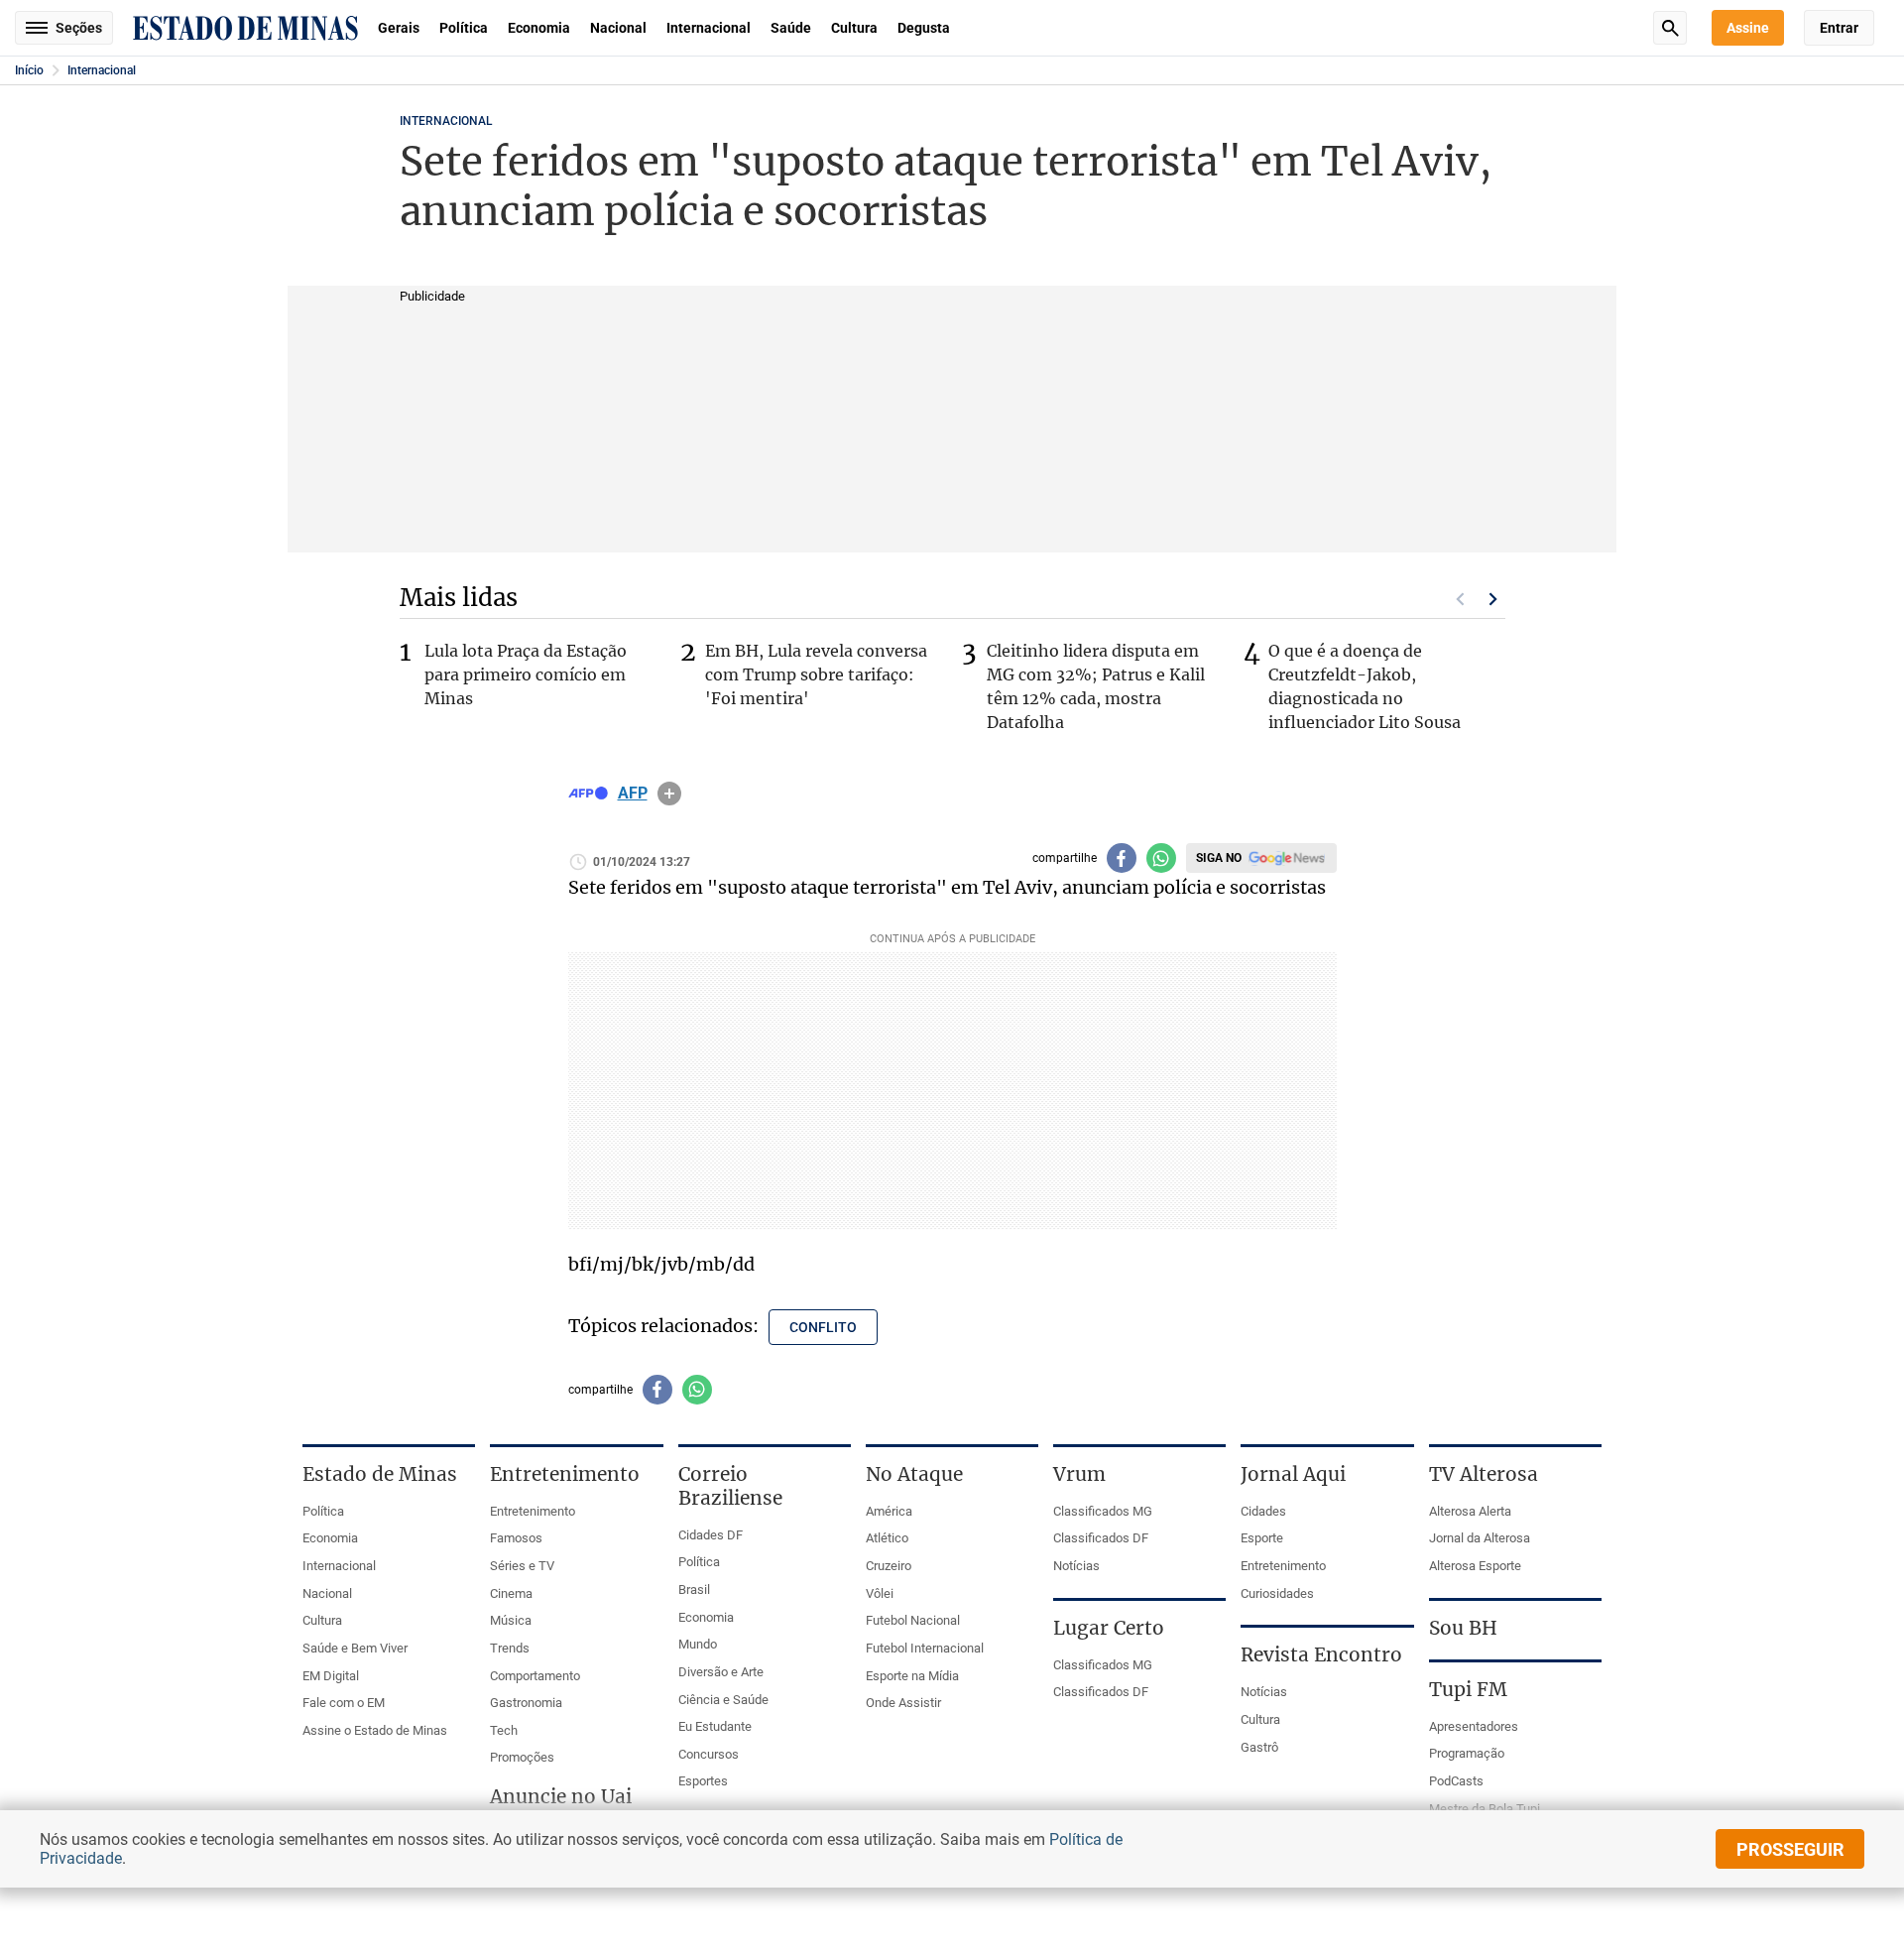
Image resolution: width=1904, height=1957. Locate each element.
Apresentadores (1474, 1726)
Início (29, 70)
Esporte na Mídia (912, 1676)
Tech (504, 1730)
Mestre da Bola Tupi (1485, 1809)
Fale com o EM (344, 1703)
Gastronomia (526, 1703)
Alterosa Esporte (1475, 1566)
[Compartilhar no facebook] (1122, 858)
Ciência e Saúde (723, 1700)
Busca (1670, 28)
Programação (1467, 1753)
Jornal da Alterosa (1480, 1538)
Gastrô (1259, 1747)
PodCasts (1456, 1781)
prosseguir (1790, 1849)
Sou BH (1463, 1628)
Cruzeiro (889, 1566)
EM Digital (331, 1676)
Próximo (1493, 599)
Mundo (698, 1644)
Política (464, 28)
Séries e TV (522, 1566)
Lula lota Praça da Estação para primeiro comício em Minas (526, 674)
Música (511, 1620)
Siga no (1219, 858)
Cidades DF (711, 1535)
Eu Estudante (715, 1726)
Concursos (709, 1754)
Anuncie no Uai (561, 1796)
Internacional (709, 28)
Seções (79, 28)
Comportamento (535, 1676)
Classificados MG (1103, 1511)
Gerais (399, 28)
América (889, 1511)
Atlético (887, 1538)
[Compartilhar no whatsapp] (1161, 858)
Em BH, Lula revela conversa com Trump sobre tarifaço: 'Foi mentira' (816, 674)
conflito (823, 1327)
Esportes (703, 1781)
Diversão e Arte (721, 1672)
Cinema (511, 1593)
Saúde (791, 28)
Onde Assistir (903, 1703)
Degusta (924, 28)
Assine (1748, 28)
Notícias (1076, 1566)
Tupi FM (1468, 1689)
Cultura (854, 28)
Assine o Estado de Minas (375, 1730)
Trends (510, 1648)
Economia (539, 28)
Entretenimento (533, 1511)
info (669, 794)
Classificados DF (1101, 1538)
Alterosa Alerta (1470, 1511)
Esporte (1262, 1538)
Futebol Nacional (913, 1620)
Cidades (1263, 1511)
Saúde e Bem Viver (355, 1648)
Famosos (516, 1538)
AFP (633, 794)
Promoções (522, 1757)
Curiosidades (1277, 1593)
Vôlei (880, 1593)
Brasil (694, 1590)
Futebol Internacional (925, 1648)
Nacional (618, 28)
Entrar (1839, 28)
